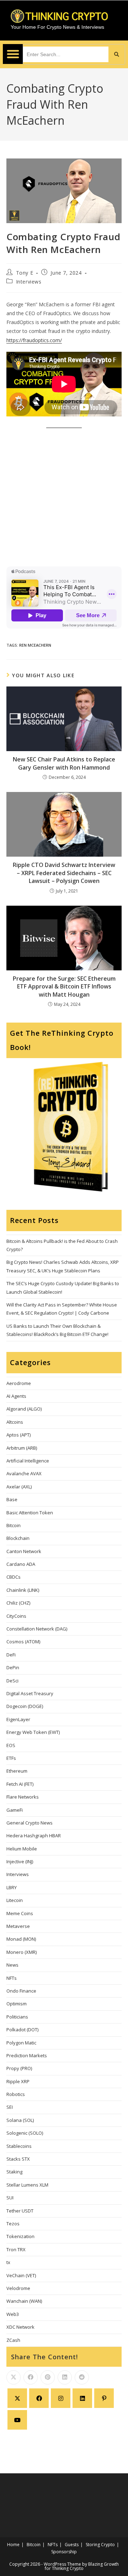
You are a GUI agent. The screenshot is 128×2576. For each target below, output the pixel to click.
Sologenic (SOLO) (25, 2133)
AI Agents (16, 1396)
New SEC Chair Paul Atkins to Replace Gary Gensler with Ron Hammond (64, 763)
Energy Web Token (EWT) (33, 1732)
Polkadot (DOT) (22, 2030)
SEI (10, 2107)
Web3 (13, 2314)
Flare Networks (23, 1797)
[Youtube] (17, 2420)
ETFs (11, 1758)
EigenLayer (18, 1719)
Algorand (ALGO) (24, 1409)
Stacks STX (18, 2159)
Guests (72, 2545)
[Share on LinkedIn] (65, 2377)
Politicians (17, 2017)
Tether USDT (20, 2211)
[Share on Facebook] (31, 2377)
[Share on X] (14, 2377)
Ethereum (17, 1771)
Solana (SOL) (20, 2120)
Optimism (17, 2004)
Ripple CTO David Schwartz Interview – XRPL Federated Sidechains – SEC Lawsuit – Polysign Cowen (64, 873)
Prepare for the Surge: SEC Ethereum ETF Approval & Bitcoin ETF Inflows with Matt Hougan (64, 987)
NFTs (12, 1978)
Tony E (25, 273)
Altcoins (15, 1422)
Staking (14, 2172)
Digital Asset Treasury (30, 1693)
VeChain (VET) (21, 2275)
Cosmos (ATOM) (23, 1642)
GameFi (15, 1810)
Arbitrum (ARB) (22, 1448)
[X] (17, 2398)
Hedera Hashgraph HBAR (34, 1836)
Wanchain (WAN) (24, 2301)
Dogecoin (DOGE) (25, 1706)
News (12, 1965)
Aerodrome (19, 1383)
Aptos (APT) (18, 1435)
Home (13, 2545)
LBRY (12, 1887)
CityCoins (16, 1616)
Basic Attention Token (30, 1513)
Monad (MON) (21, 1939)
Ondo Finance (21, 1991)
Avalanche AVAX (24, 1473)
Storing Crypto (100, 2545)
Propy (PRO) (19, 2068)
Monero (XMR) (22, 1952)
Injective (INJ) (20, 1861)
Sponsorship (64, 2552)
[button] (13, 54)
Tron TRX (16, 2249)
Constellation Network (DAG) (37, 1629)
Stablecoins (19, 2146)
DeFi (11, 1655)
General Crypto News (30, 1823)
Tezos (13, 2224)
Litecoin (15, 1900)
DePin (13, 1667)
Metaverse (18, 1926)
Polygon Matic (21, 2043)
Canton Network (24, 1551)
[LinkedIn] (82, 2398)
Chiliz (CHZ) (18, 1603)
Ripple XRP (18, 2081)
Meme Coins (20, 1913)
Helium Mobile (22, 1849)
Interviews (29, 282)
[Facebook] (39, 2398)
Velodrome (18, 2288)
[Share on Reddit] (82, 2377)
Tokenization (20, 2236)
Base (12, 1499)
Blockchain (18, 1538)
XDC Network (20, 2327)
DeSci (12, 1681)
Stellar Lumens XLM (27, 2185)
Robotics (16, 2094)
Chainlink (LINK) (23, 1590)
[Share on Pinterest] (48, 2377)
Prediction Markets (27, 2055)
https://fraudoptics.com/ (34, 340)
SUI (10, 2198)
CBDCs (14, 1577)
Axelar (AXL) (19, 1487)
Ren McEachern (35, 645)
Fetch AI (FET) (20, 1784)
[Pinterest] (104, 2398)
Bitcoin (14, 1525)
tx (8, 2262)
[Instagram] (61, 2398)
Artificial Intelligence (28, 1461)
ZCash (13, 2340)
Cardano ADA (21, 1564)
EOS (11, 1745)
